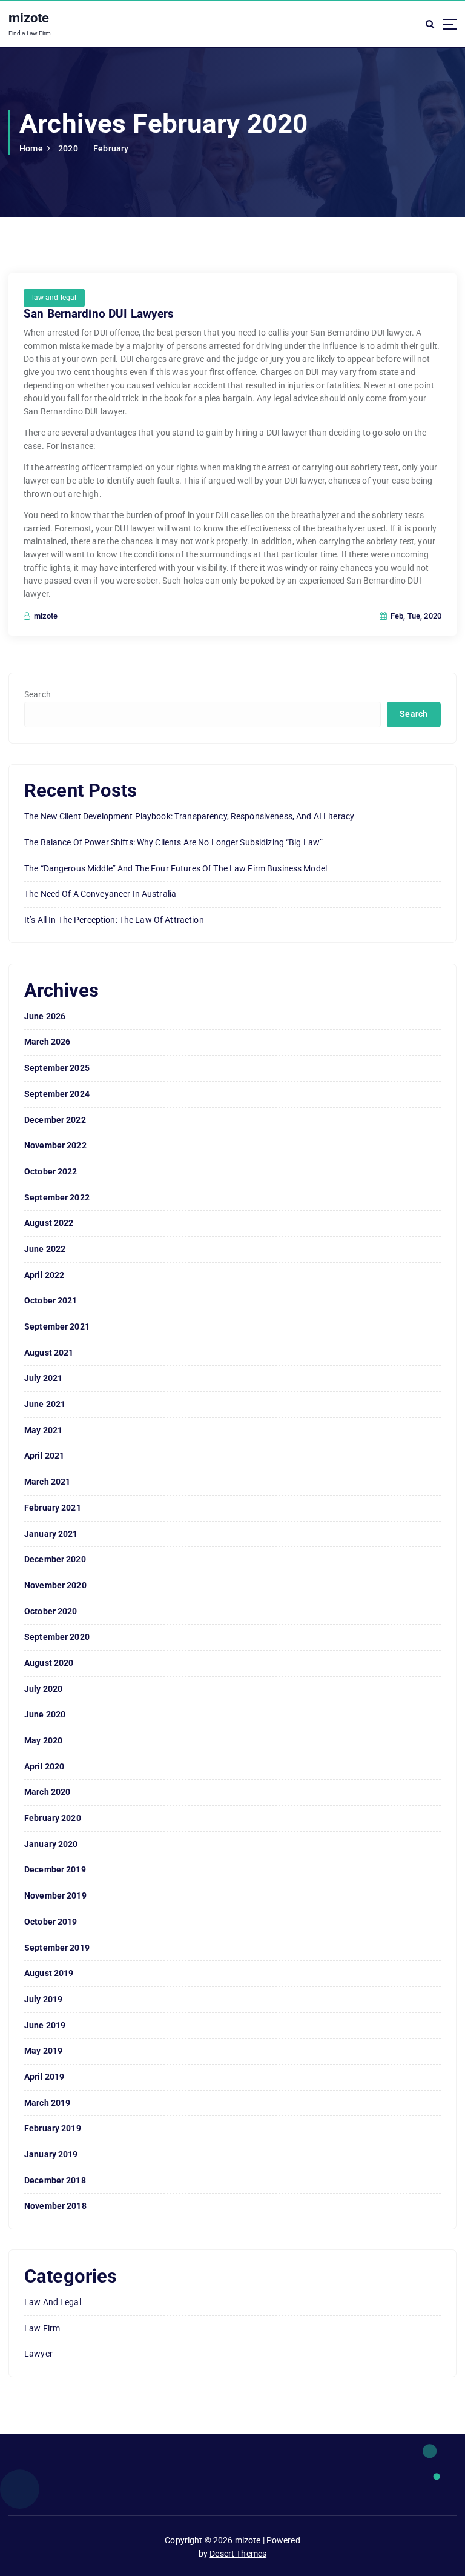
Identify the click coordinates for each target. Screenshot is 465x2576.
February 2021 (53, 1508)
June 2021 (45, 1404)
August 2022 (49, 1223)
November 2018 (55, 2206)
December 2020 (55, 1559)
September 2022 (57, 1197)
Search (38, 694)
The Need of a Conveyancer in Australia (100, 894)
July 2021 (43, 1378)
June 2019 (45, 2025)
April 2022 (44, 1275)
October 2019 (51, 1922)
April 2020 (44, 1766)
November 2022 (55, 1145)
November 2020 (55, 1585)
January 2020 (51, 1844)
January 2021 (51, 1534)
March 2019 (47, 2103)
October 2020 (51, 1611)
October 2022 (51, 1171)
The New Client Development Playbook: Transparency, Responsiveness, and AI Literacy (189, 816)
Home (31, 148)
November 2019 (55, 1895)
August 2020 (49, 1663)
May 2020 (43, 1740)
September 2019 (57, 1948)
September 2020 (57, 1637)
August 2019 (49, 1973)
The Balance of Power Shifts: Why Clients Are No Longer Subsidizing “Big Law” (173, 842)
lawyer (38, 2354)
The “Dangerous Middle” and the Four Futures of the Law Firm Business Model (176, 868)
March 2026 (47, 1042)
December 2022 (55, 1120)
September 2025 (57, 1068)
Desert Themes (238, 2554)
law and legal (54, 298)
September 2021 (57, 1326)
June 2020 (45, 1714)
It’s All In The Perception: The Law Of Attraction (114, 920)
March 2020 (47, 1792)
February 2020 (53, 1818)
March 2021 (47, 1482)
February (111, 148)
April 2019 (44, 2077)
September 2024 (57, 1094)
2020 (68, 148)
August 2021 (49, 1353)
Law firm (42, 2328)
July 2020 (43, 1689)
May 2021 (43, 1430)
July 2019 (43, 1999)
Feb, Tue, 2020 (415, 616)
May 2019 (43, 2051)
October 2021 (51, 1300)
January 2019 (51, 2154)
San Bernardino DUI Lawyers (99, 314)
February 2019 (53, 2128)
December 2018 (55, 2180)
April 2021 (44, 1456)
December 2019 (55, 1869)
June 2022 (45, 1249)
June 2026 (45, 1016)
